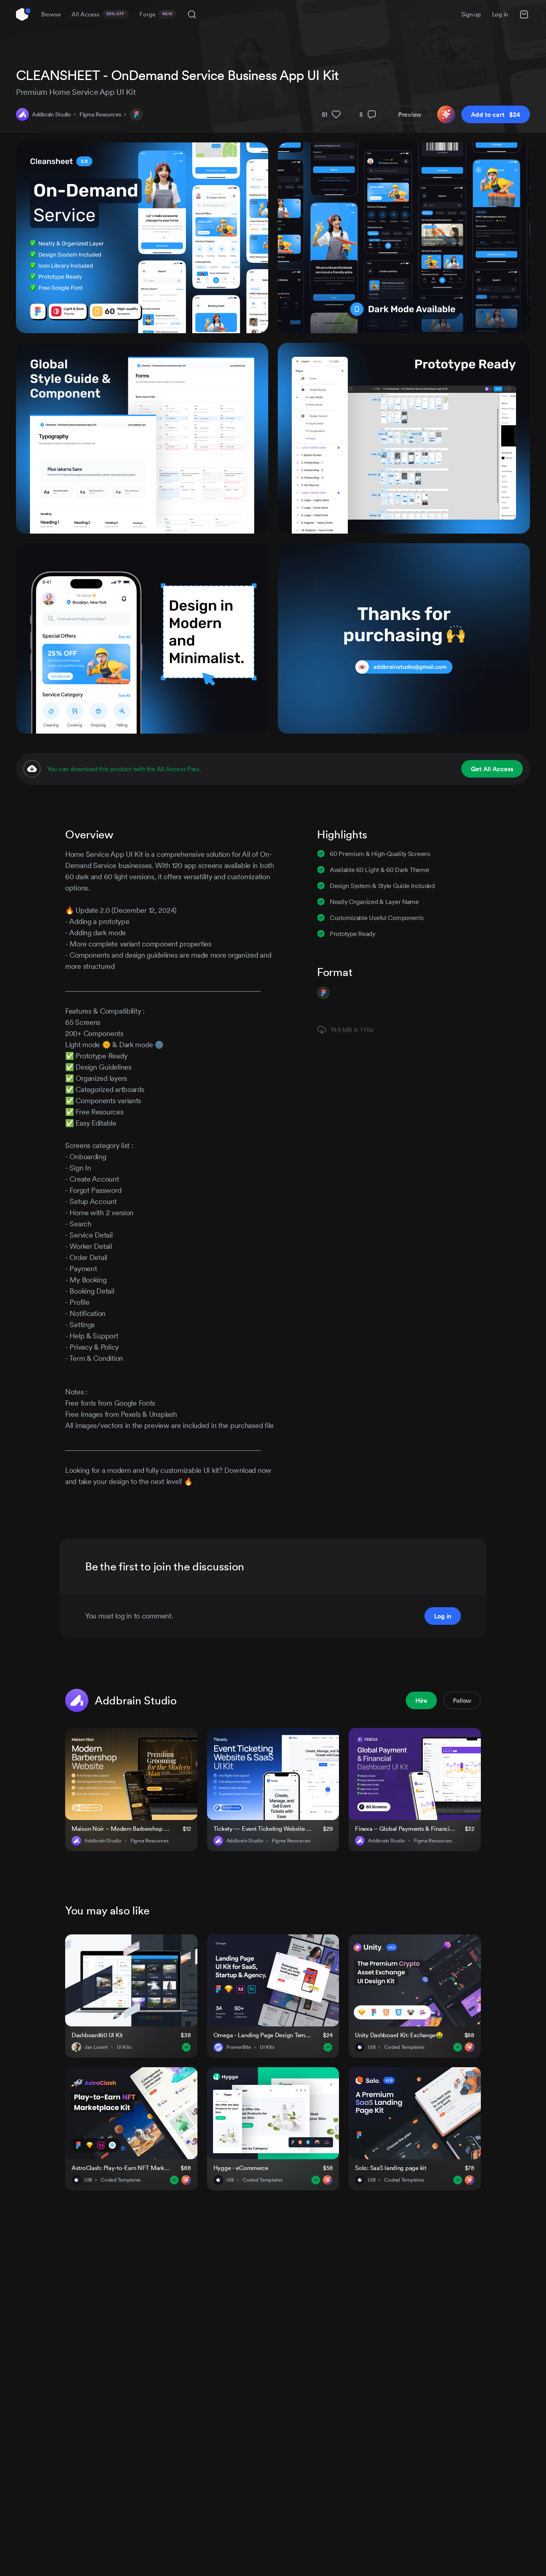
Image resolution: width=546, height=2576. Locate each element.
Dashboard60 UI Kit (97, 2035)
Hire (421, 1700)
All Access (98, 14)
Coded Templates (404, 2047)
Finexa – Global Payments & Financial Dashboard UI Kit (405, 1829)
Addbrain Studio (51, 114)
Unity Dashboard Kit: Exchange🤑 (399, 2035)
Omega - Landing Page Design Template (263, 2035)
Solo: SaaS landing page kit (391, 2168)
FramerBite (239, 2047)
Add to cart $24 (496, 114)
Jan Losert (96, 2047)
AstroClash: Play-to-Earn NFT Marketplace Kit (121, 2168)
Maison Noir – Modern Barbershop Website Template (122, 1829)
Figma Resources (100, 114)
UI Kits (124, 2047)
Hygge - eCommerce (241, 2168)
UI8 (372, 2047)
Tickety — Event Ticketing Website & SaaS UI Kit (263, 1829)
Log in (500, 14)
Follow (462, 1700)
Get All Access (492, 769)
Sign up (471, 14)
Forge (156, 14)
